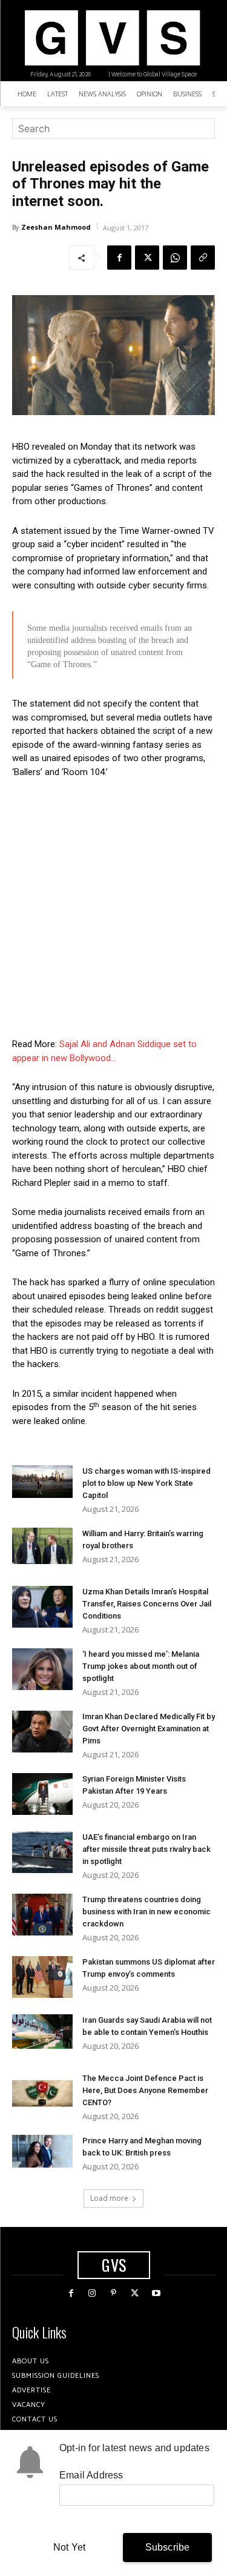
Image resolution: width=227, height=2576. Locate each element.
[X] (147, 258)
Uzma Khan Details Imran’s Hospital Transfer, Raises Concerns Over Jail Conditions (147, 1604)
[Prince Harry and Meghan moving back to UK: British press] (42, 2151)
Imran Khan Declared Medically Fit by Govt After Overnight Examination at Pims (149, 1729)
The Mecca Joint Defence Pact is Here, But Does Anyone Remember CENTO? (145, 2090)
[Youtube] (156, 2293)
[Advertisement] (113, 908)
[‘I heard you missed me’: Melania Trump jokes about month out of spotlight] (42, 1669)
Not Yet (69, 2547)
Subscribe (168, 2547)
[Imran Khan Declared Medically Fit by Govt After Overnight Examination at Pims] (42, 1732)
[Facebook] (119, 258)
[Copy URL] (203, 258)
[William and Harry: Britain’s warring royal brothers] (42, 1546)
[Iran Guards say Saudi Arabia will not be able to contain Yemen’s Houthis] (42, 2031)
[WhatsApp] (175, 258)
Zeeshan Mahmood (56, 227)
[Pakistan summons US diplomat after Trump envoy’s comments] (42, 1977)
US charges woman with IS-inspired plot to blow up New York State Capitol (146, 1483)
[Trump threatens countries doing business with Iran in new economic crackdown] (42, 1915)
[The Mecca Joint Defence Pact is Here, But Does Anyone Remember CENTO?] (42, 2093)
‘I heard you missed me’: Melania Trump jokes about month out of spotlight (141, 1666)
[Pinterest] (113, 2293)
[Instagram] (92, 2293)
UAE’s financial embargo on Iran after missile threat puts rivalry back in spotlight (146, 1849)
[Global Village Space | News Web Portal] (112, 38)
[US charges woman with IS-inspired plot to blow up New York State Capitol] (42, 1481)
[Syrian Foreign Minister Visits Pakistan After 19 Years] (42, 1794)
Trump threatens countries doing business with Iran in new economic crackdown (146, 1912)
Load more (109, 2198)
